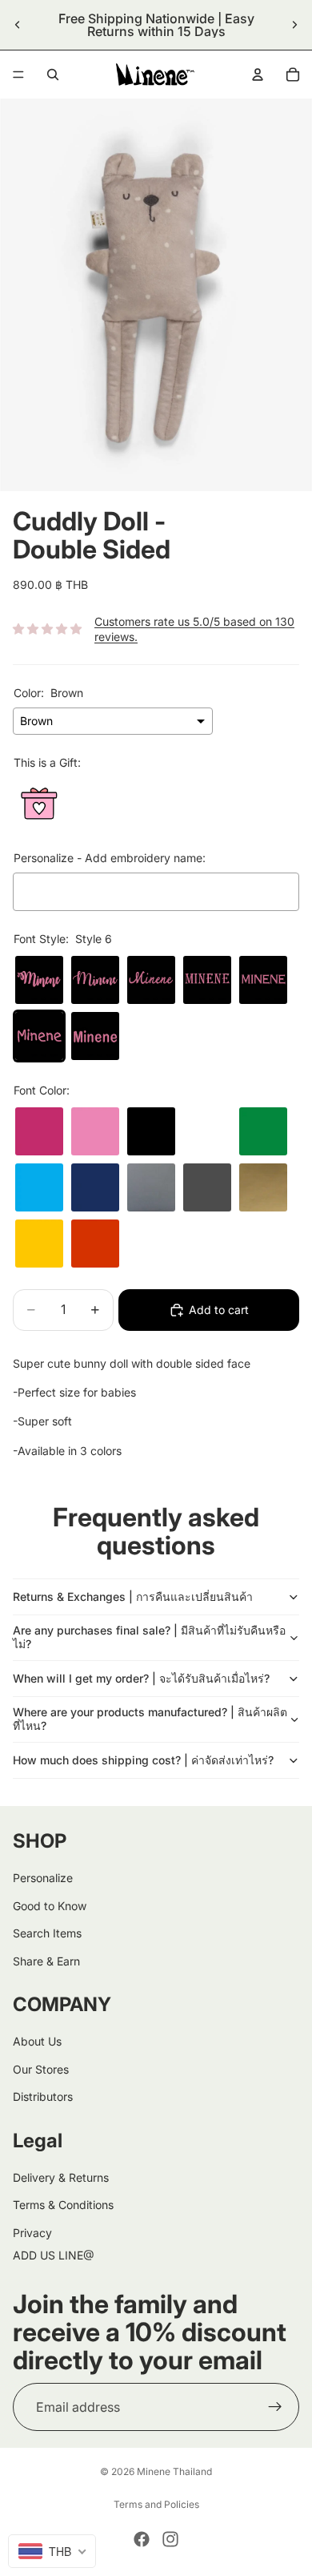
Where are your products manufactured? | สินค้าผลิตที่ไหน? (150, 1719)
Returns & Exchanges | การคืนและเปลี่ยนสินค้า (133, 1596)
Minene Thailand (174, 2471)
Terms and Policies (156, 2504)
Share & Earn (46, 1960)
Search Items (47, 1933)
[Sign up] (275, 2407)
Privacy (32, 2233)
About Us (37, 2041)
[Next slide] (294, 25)
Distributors (43, 2096)
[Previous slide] (18, 25)
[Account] (258, 75)
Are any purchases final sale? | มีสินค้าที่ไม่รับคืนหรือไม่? (149, 1637)
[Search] (53, 75)
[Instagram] (170, 2539)
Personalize (43, 1878)
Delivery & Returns (61, 2177)
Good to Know (50, 1906)
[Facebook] (142, 2539)
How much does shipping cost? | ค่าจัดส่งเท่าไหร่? (143, 1760)
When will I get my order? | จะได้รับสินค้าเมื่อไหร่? (141, 1678)
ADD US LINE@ (54, 2255)
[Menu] (18, 75)
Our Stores (41, 2069)
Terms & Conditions (63, 2205)
